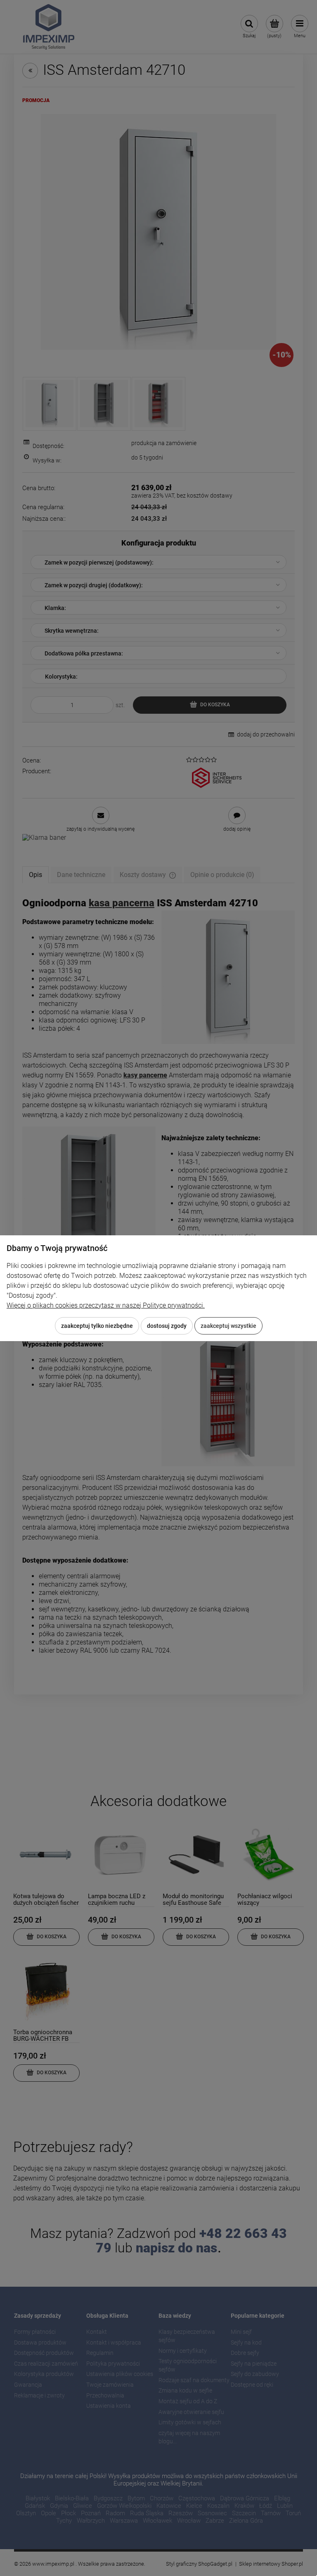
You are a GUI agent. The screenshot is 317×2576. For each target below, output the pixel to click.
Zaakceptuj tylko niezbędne (97, 1326)
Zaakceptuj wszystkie (228, 1326)
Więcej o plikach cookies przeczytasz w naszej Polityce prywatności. (106, 1305)
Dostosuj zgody (167, 1326)
